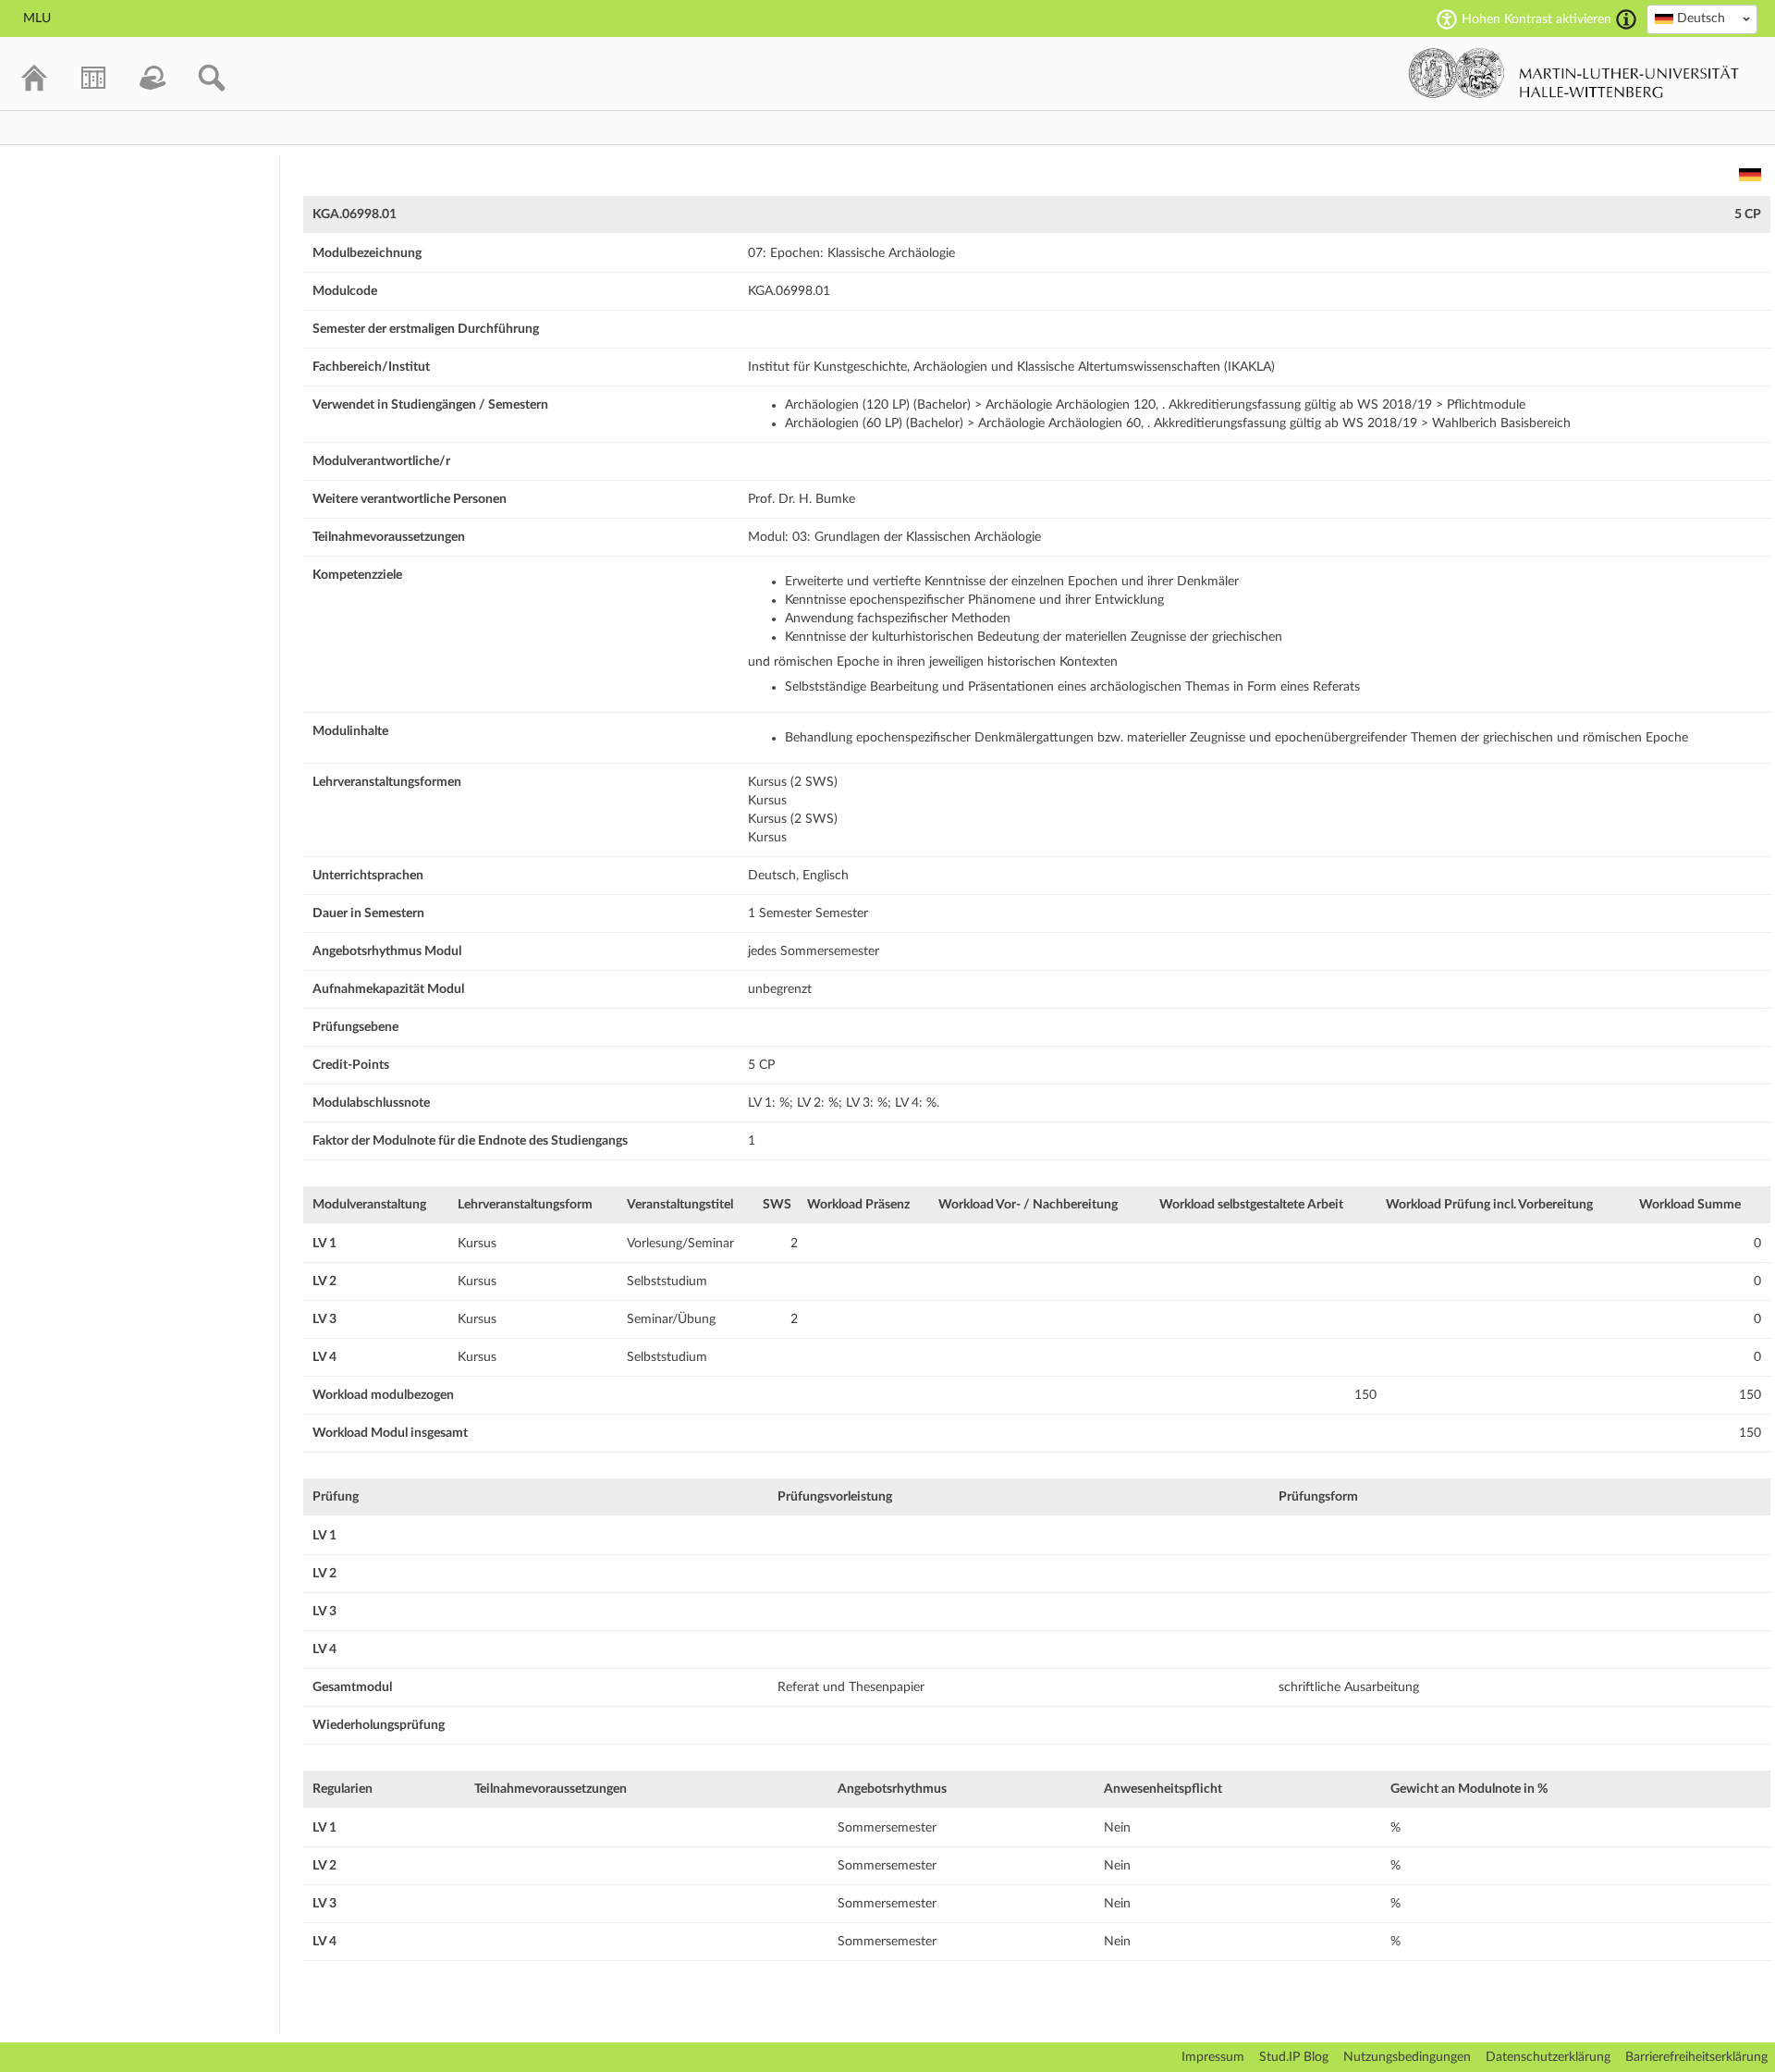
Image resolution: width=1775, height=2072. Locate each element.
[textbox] (1702, 18)
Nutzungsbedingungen (1407, 2057)
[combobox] (1702, 19)
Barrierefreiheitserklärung (1696, 2057)
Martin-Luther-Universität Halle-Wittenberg (1574, 73)
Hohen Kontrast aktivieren (1536, 19)
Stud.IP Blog (1294, 2057)
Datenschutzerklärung (1548, 2057)
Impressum (1213, 2057)
